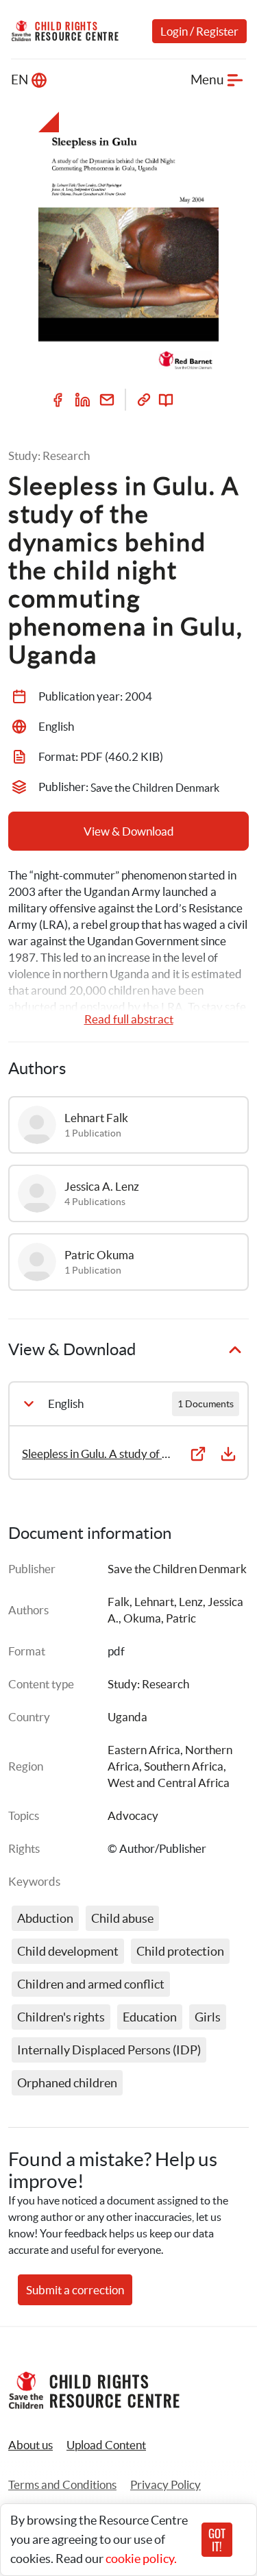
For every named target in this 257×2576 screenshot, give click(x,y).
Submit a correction (75, 2290)
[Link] (144, 400)
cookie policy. (141, 2559)
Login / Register (199, 31)
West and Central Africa (169, 1783)
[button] (106, 2445)
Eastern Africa (144, 1750)
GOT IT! (217, 2540)
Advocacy (133, 1815)
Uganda (127, 1717)
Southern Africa (184, 1766)
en (20, 80)
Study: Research (148, 1684)
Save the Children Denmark (177, 1569)
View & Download (129, 831)
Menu (207, 80)
